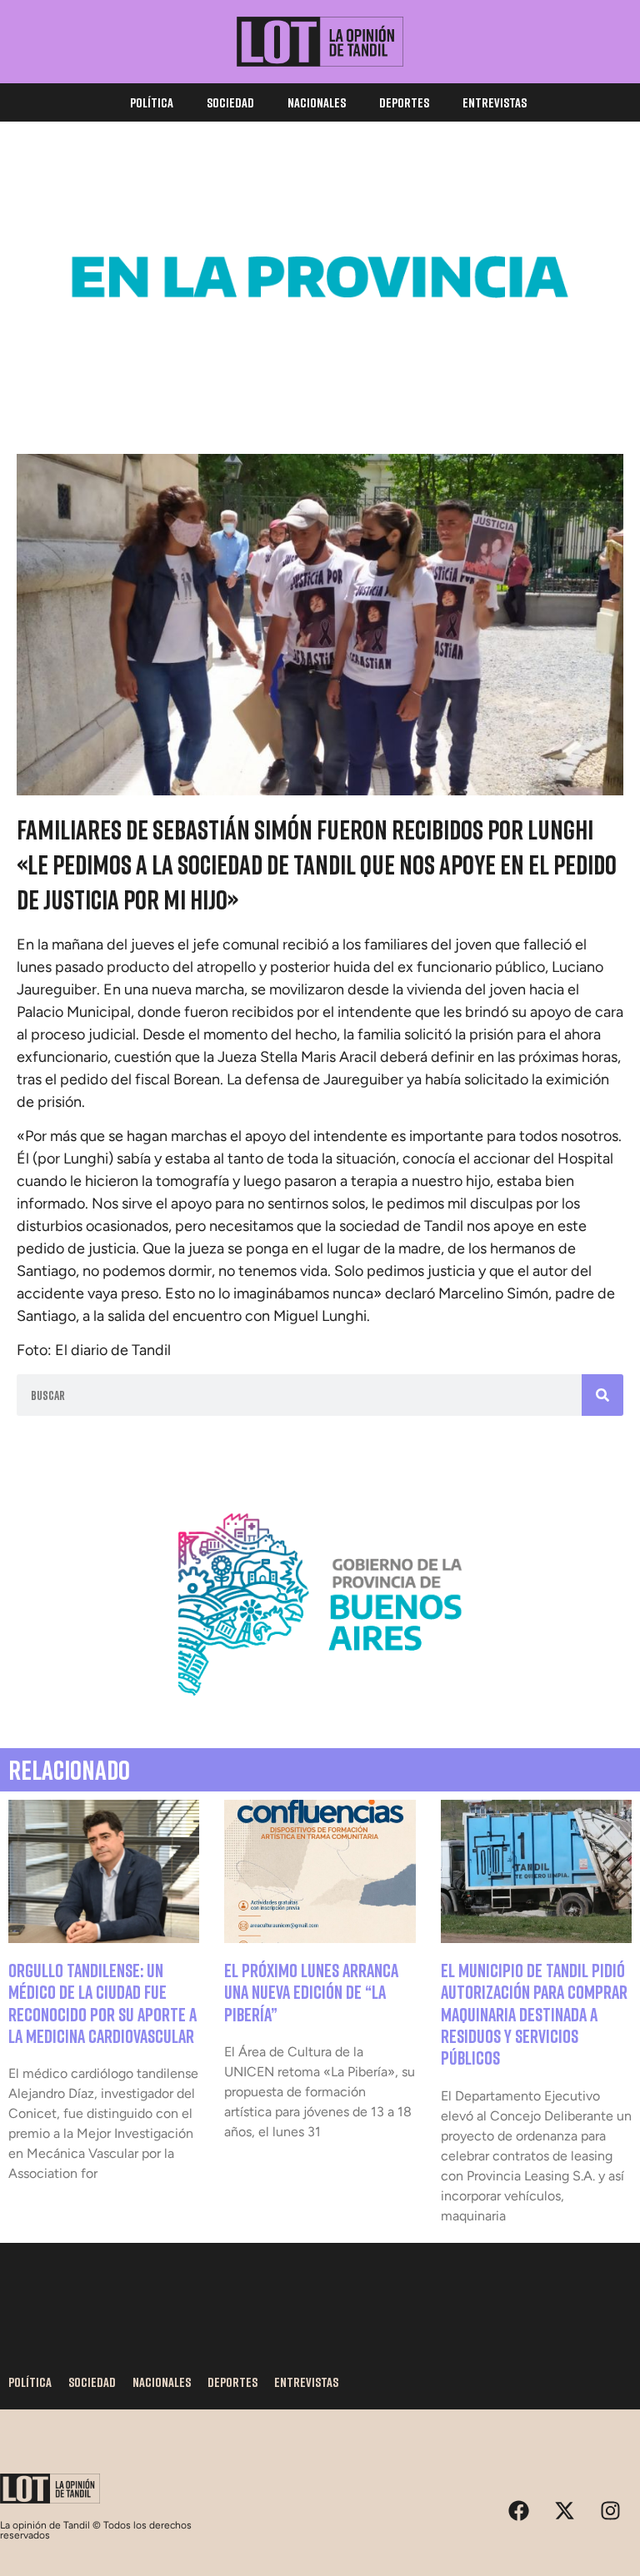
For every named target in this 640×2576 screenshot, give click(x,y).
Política (152, 102)
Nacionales (317, 102)
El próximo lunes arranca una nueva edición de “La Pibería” (311, 1992)
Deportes (404, 102)
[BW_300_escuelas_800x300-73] (320, 386)
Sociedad (230, 102)
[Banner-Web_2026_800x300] (320, 1713)
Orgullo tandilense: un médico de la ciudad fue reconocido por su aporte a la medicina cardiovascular (102, 2003)
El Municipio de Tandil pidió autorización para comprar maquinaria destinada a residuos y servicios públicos (534, 2014)
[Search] (602, 1395)
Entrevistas (495, 102)
